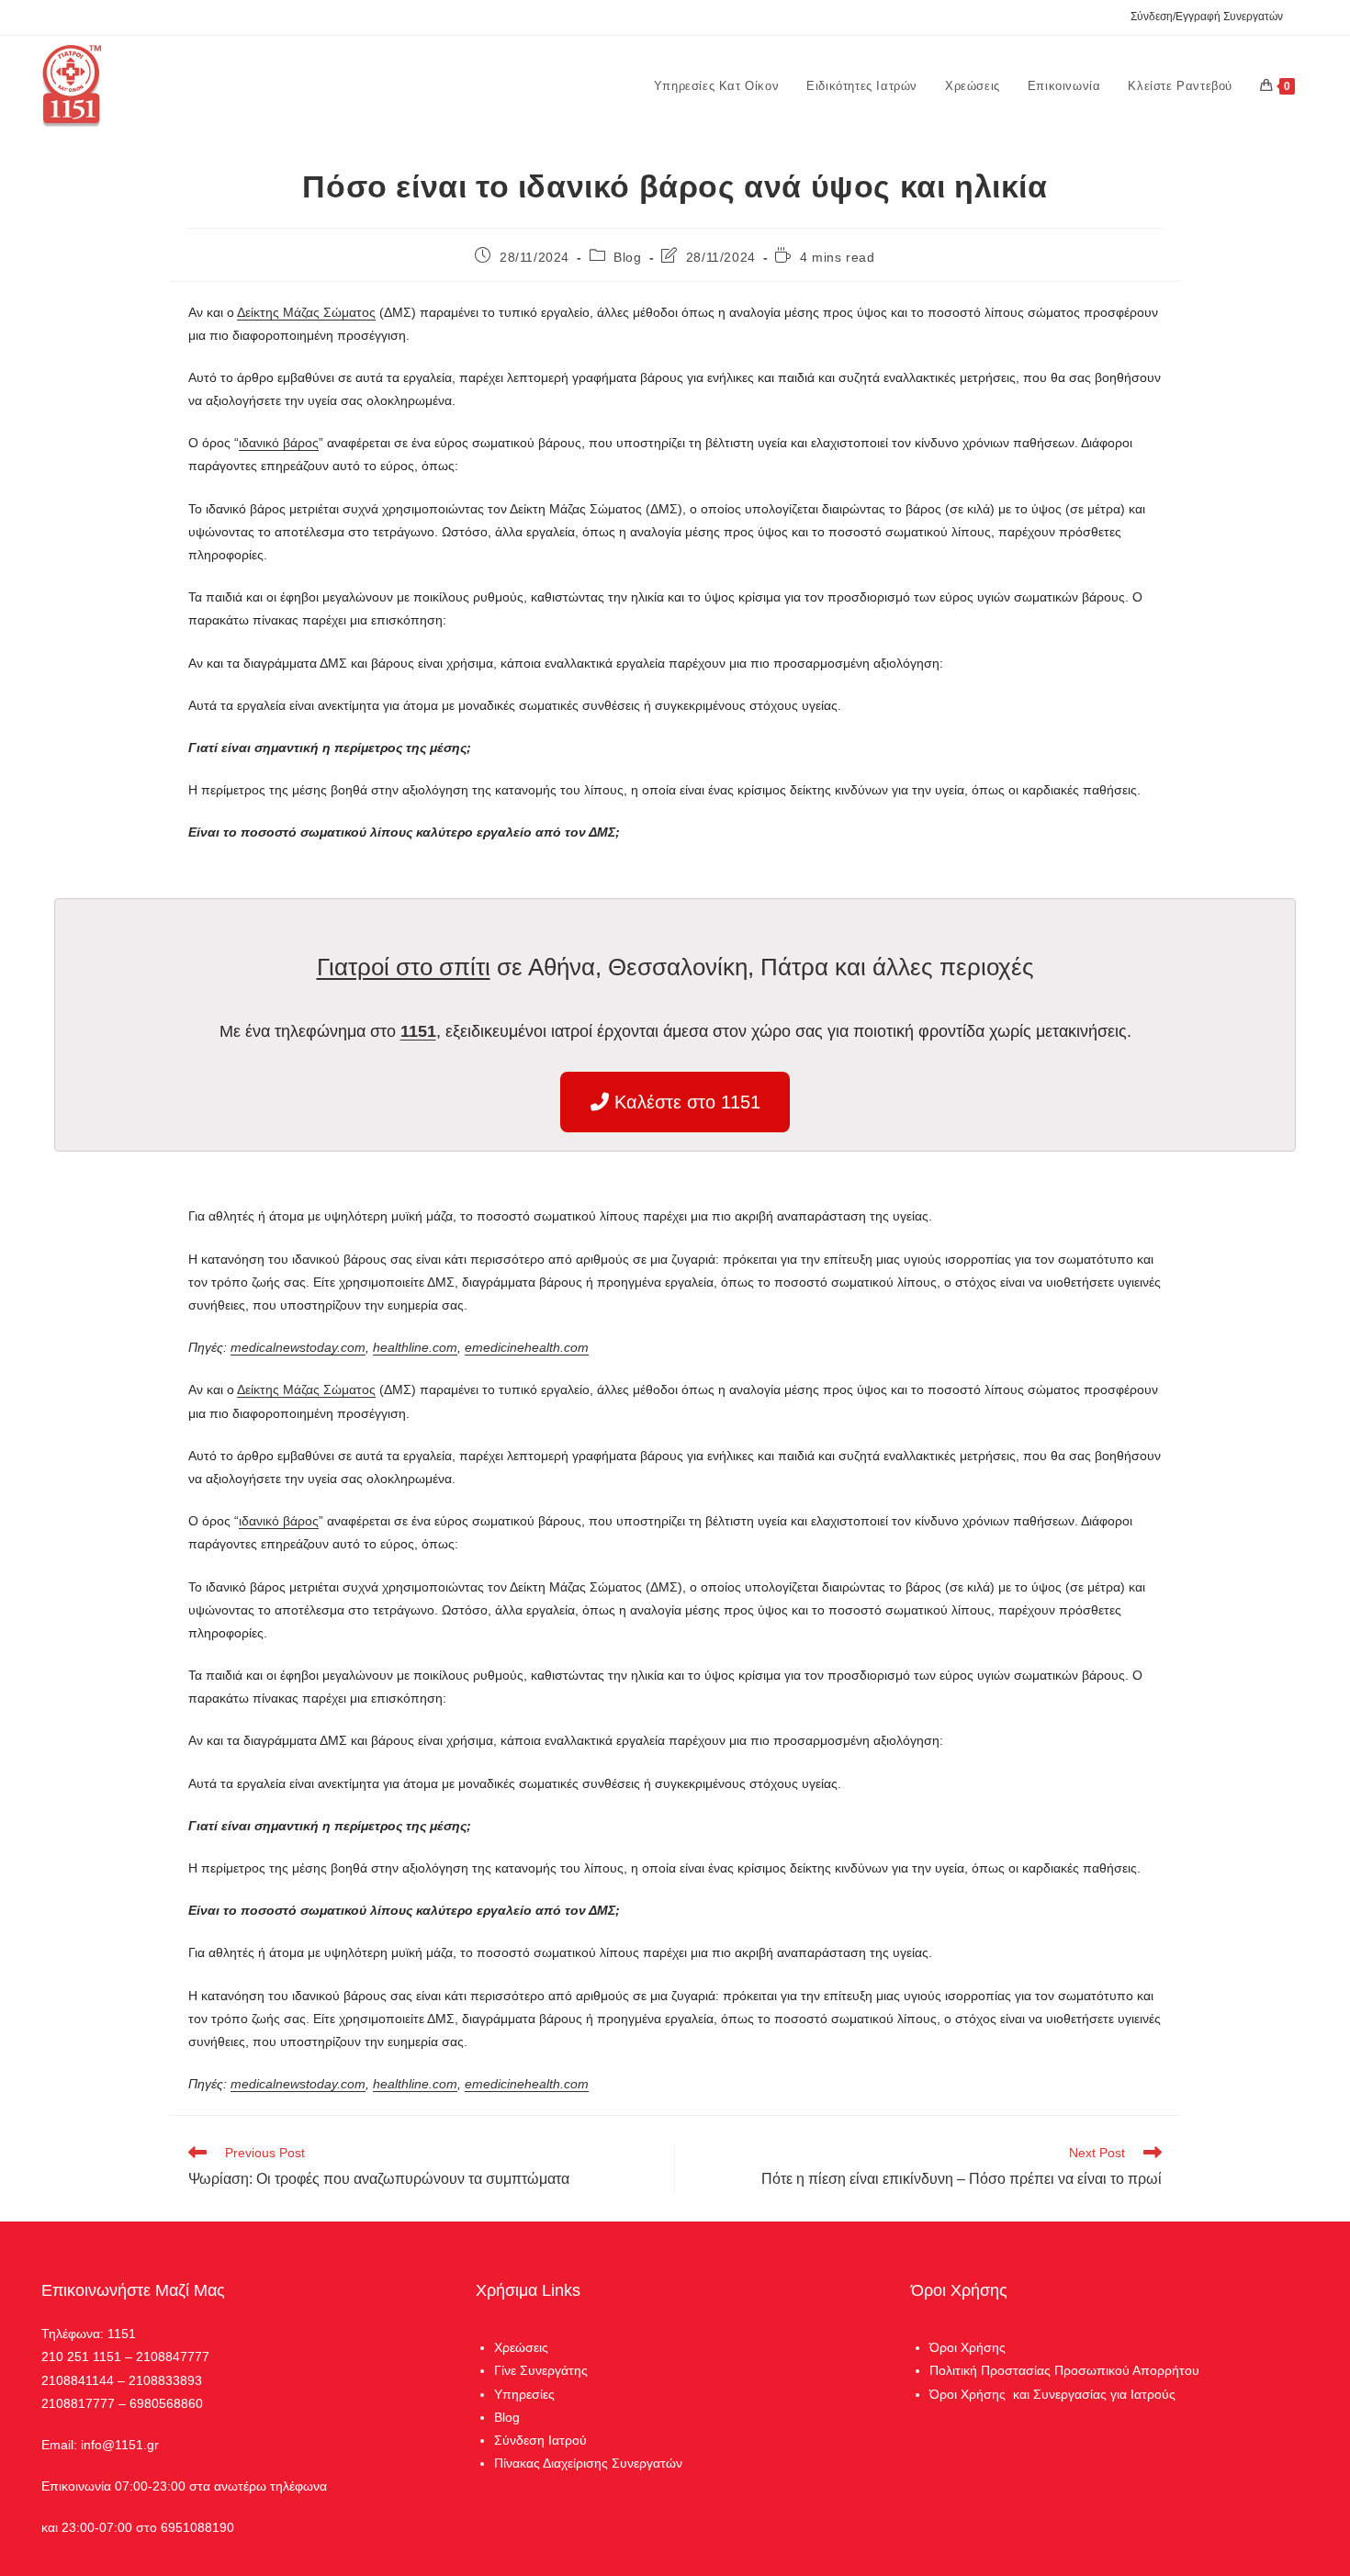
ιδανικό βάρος (279, 443)
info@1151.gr (120, 2445)
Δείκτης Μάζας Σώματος (306, 312)
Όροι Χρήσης (967, 2347)
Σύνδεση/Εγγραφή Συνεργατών (1207, 17)
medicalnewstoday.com (298, 1347)
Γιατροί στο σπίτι (404, 967)
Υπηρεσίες (524, 2394)
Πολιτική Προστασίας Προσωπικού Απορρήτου (1064, 2370)
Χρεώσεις (521, 2347)
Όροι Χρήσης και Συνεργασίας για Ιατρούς (1052, 2394)
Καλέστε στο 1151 (685, 1102)
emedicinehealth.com (527, 1347)
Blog (627, 257)
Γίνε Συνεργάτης (541, 2370)
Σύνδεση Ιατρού (540, 2440)
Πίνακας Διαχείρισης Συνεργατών (588, 2463)
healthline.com (415, 1347)
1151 (418, 1031)
